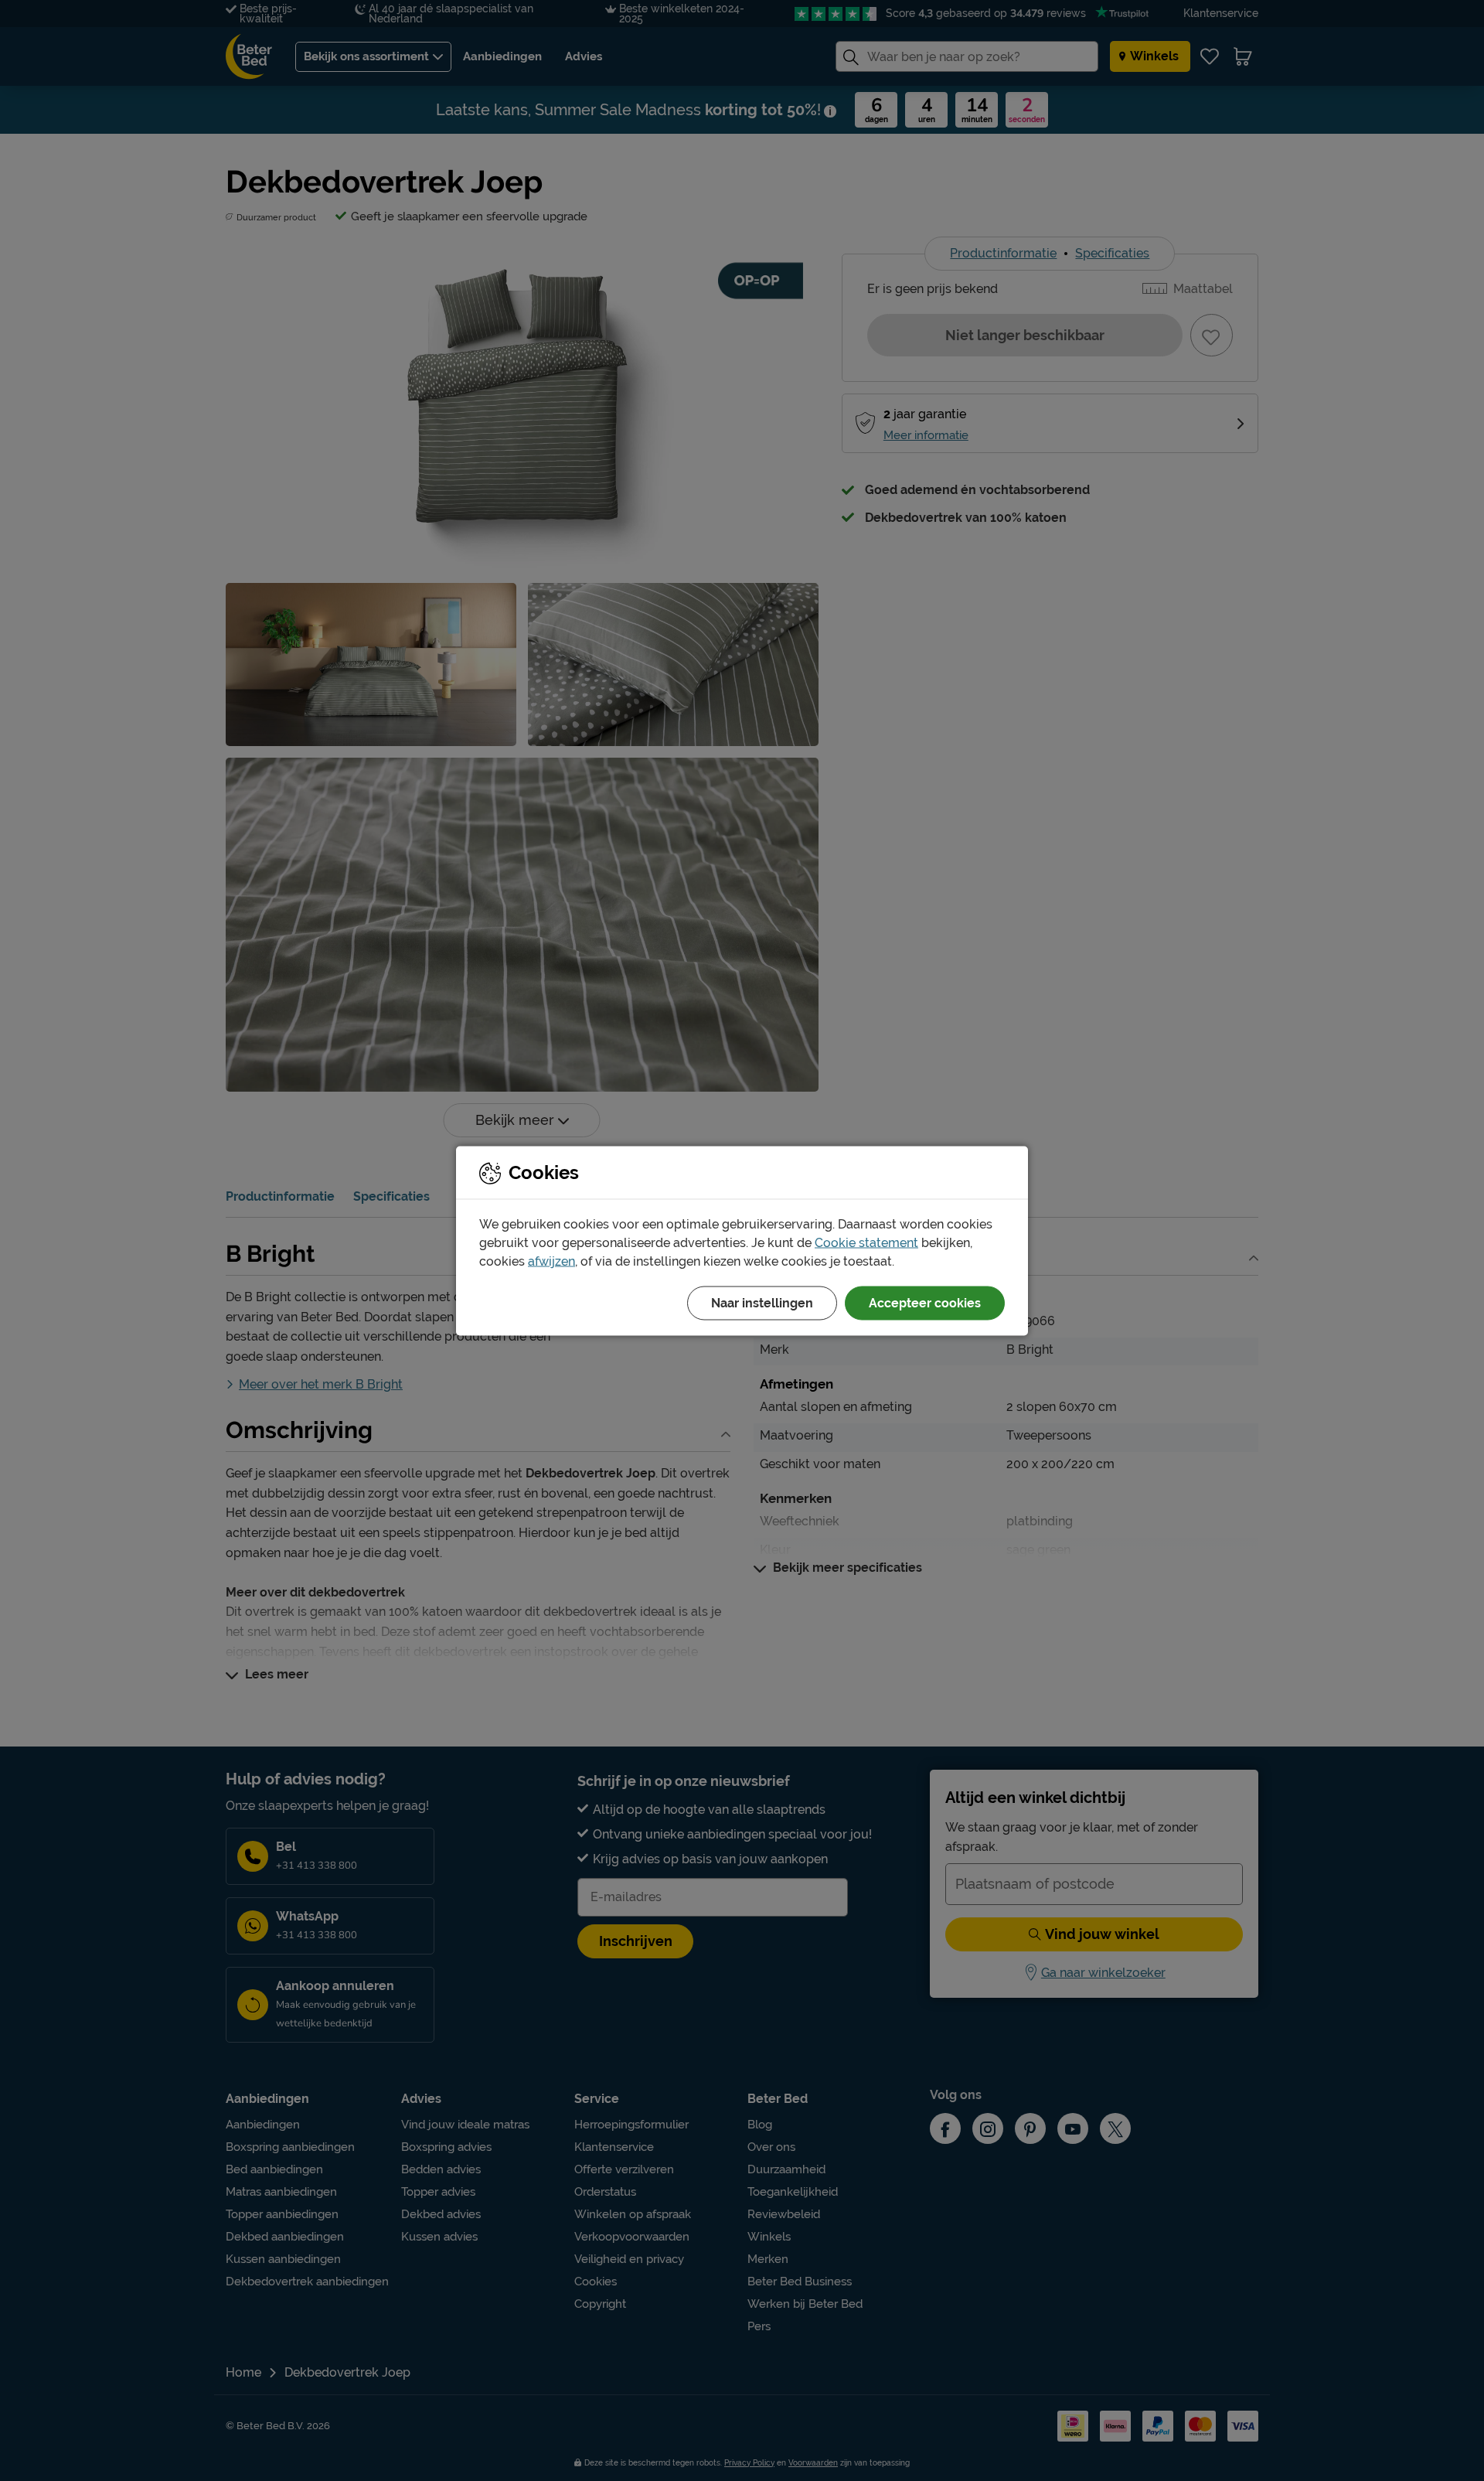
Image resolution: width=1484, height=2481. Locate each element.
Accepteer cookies (925, 1302)
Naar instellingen (762, 1302)
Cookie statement (866, 1242)
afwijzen (551, 1261)
